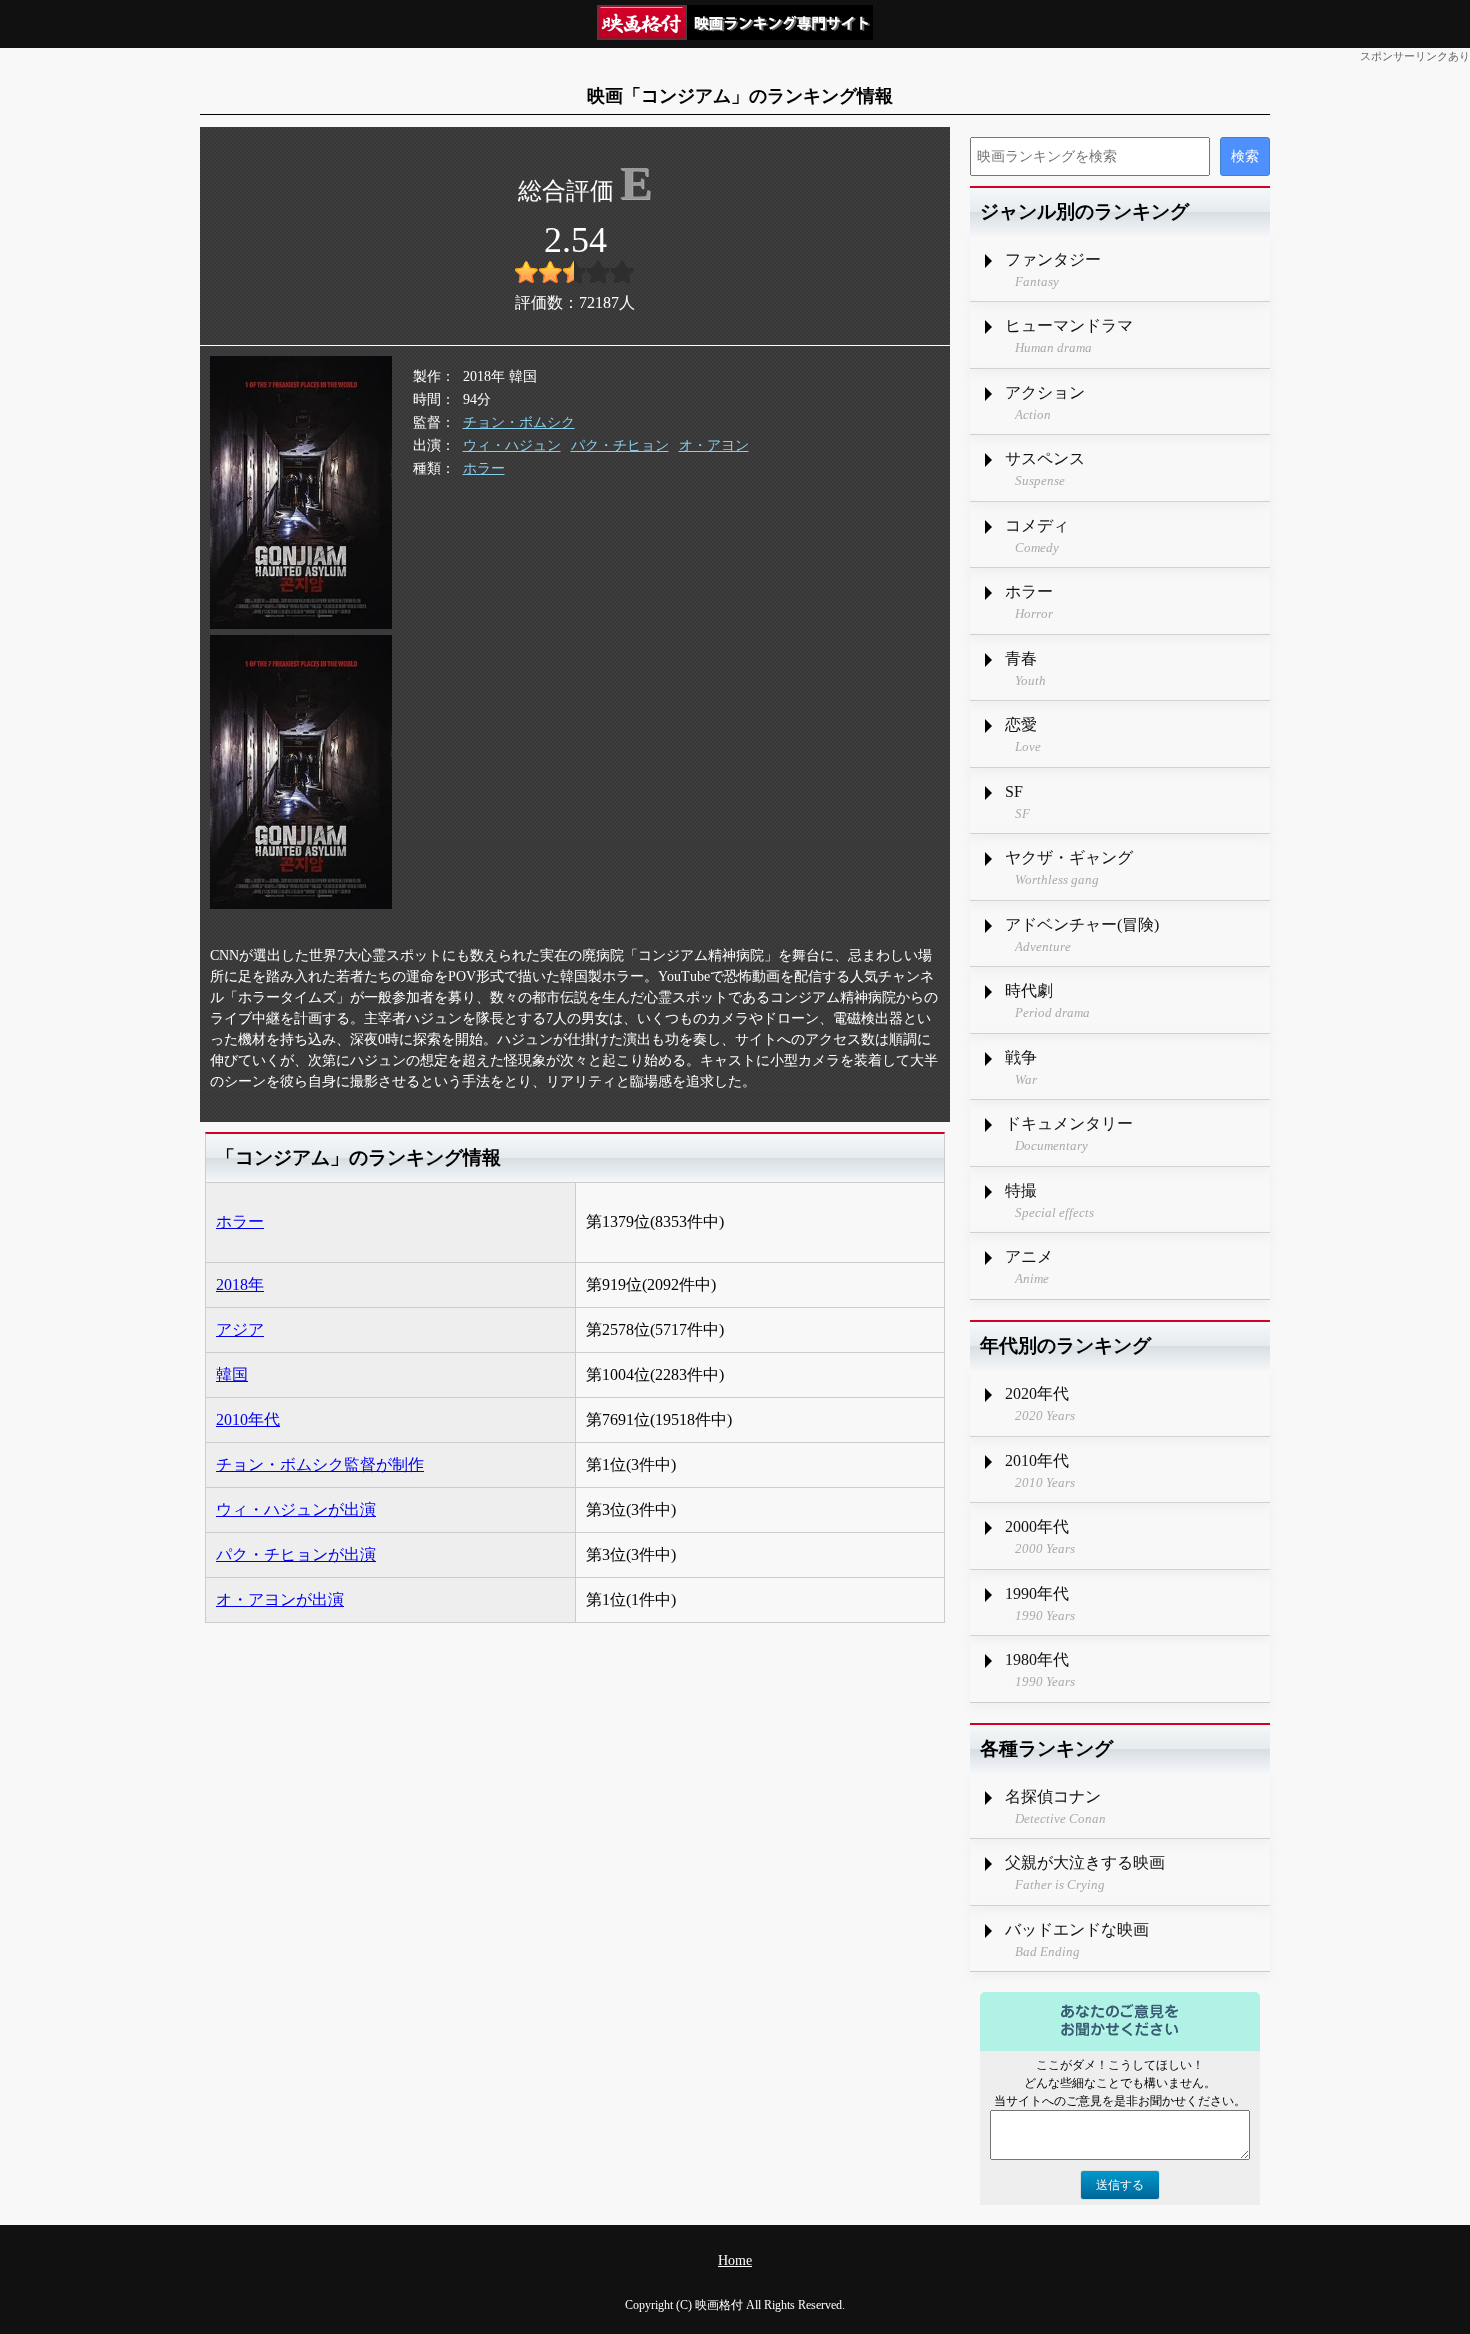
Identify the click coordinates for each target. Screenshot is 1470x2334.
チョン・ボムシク (519, 422)
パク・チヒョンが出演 (296, 1554)
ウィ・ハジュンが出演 (296, 1509)
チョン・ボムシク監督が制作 (320, 1464)
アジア (240, 1329)
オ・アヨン (714, 445)
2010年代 (248, 1419)
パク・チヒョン (620, 445)
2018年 (240, 1284)
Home (735, 2260)
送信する (1120, 2185)
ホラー (484, 468)
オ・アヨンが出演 (280, 1599)
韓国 (232, 1374)
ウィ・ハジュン (512, 445)
